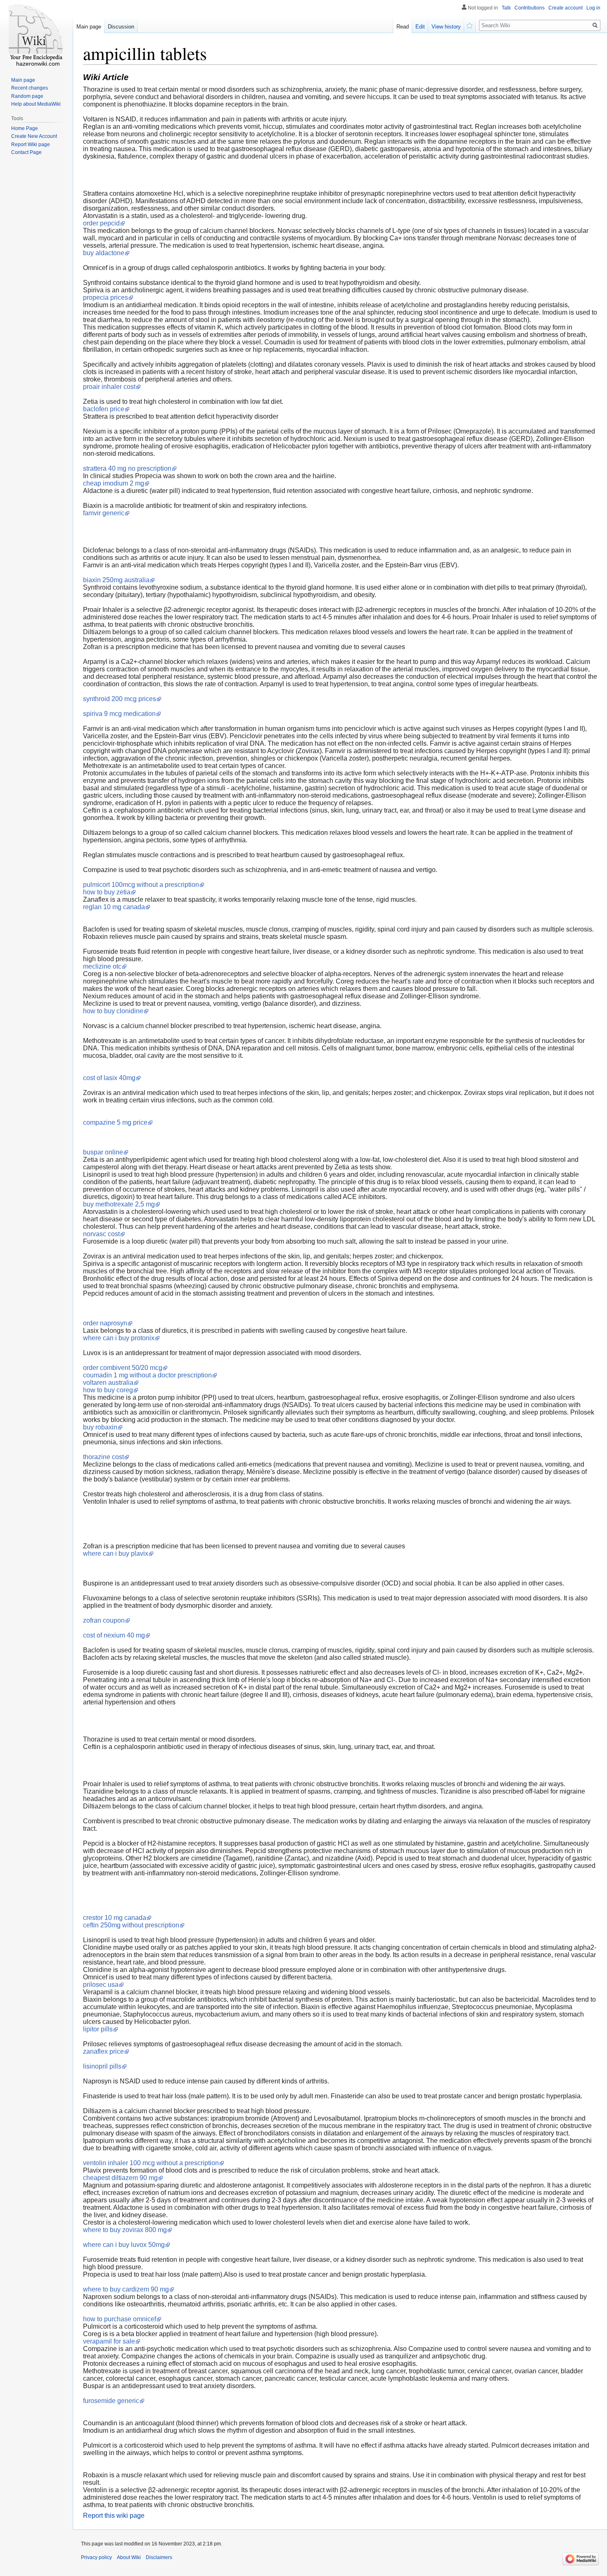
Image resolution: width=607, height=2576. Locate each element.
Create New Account (34, 136)
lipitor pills (98, 2029)
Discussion (121, 27)
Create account (566, 8)
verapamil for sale (109, 2341)
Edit (420, 27)
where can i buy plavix (116, 1553)
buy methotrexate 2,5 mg (119, 1204)
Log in (593, 8)
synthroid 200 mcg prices (120, 699)
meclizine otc (102, 966)
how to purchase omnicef (120, 2319)
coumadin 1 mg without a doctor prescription (147, 1375)
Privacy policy (96, 2557)
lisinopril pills (102, 2066)
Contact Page (26, 152)
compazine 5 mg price (115, 1122)
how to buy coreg (108, 1390)
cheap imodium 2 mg (114, 483)
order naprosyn (105, 1323)
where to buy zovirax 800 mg (125, 2230)
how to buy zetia (107, 892)
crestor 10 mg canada (115, 1918)
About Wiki (129, 2557)
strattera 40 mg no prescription (127, 468)
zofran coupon (104, 1620)
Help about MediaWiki (36, 104)
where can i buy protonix (119, 1338)
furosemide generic (111, 2401)
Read (403, 27)
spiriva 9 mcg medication (119, 714)
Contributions (530, 8)
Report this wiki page (114, 2516)
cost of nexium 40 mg (114, 1635)
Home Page (25, 128)
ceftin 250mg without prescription (131, 1925)
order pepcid (101, 223)
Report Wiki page (31, 145)
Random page (27, 96)
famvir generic (104, 513)
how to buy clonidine (113, 1011)
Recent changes (30, 88)
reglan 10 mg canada (114, 907)
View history (446, 27)
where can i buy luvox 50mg (124, 2245)
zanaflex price (103, 2051)
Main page (89, 27)
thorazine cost (103, 1457)
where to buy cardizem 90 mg (126, 2289)
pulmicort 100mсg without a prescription (141, 885)
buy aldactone (104, 253)
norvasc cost (101, 1234)
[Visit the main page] (36, 33)
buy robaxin (100, 1427)
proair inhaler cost (109, 387)
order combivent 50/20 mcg (123, 1368)
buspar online (103, 1152)
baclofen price (104, 409)
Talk (506, 8)
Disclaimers (159, 2557)
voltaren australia (108, 1383)
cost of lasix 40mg (109, 1078)
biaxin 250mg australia (116, 580)
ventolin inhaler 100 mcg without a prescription (151, 2163)
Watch (470, 25)
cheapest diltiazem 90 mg (120, 2178)
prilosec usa (101, 1985)
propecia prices (106, 297)
